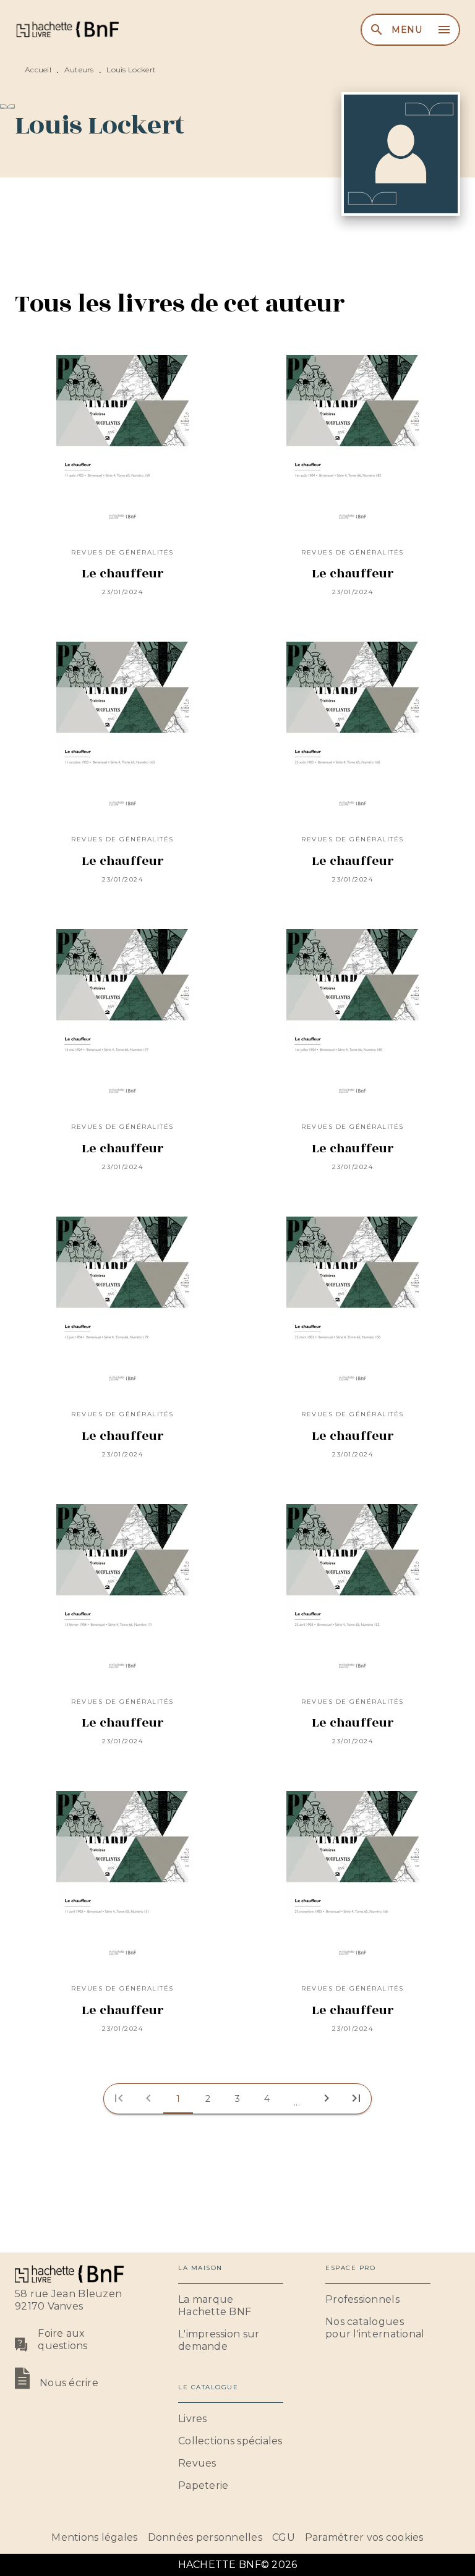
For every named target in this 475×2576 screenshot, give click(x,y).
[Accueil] (67, 29)
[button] (178, 2099)
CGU (284, 2537)
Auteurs (79, 70)
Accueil (38, 70)
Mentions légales (94, 2537)
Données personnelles (205, 2537)
